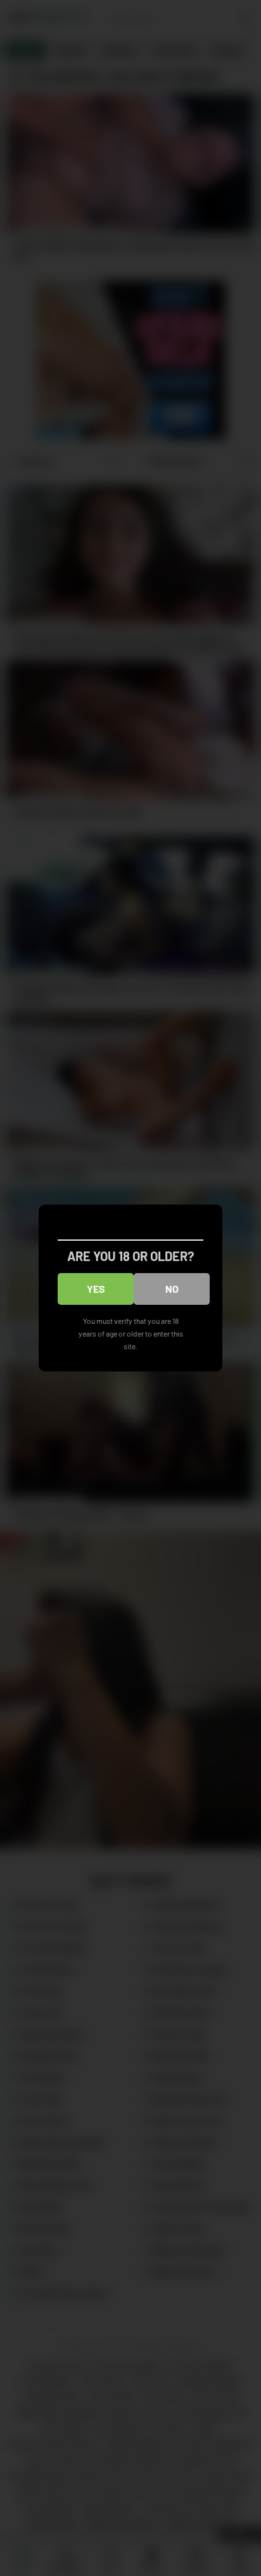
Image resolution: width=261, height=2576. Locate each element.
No (172, 1289)
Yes (96, 1289)
